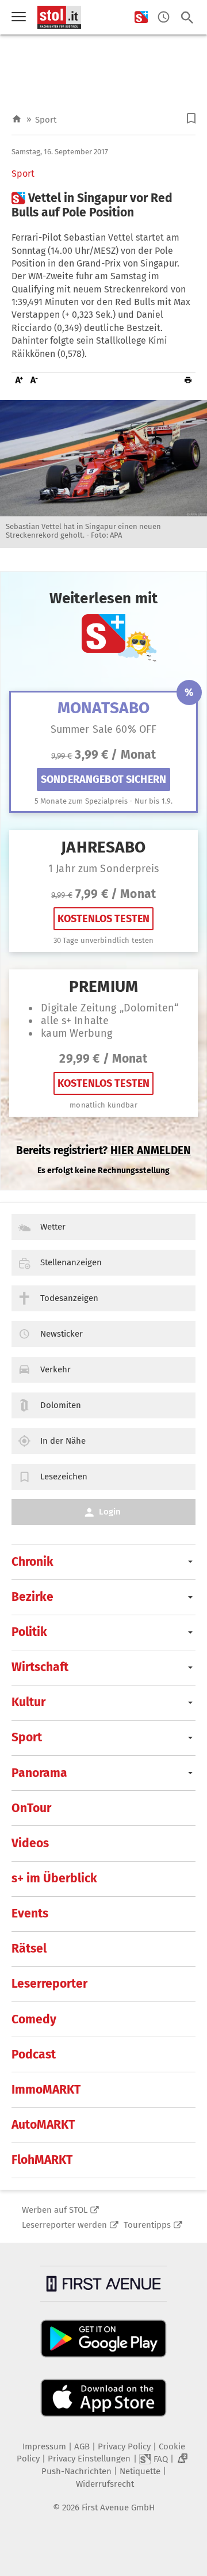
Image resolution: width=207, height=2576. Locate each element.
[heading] (103, 206)
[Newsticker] (164, 18)
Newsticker (62, 1334)
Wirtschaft (40, 1667)
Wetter (53, 1227)
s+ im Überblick (54, 1878)
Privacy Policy (124, 2446)
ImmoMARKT (46, 2090)
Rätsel (29, 1949)
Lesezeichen (64, 1477)
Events (30, 1913)
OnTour (31, 1808)
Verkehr (55, 1369)
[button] (191, 118)
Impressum (44, 2446)
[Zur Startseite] (17, 119)
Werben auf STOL (55, 2210)
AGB (82, 2446)
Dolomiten (61, 1405)
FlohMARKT (42, 2160)
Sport (46, 120)
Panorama (39, 1773)
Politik (29, 1632)
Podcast (34, 2054)
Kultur (28, 1702)
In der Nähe (63, 1441)
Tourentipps (147, 2225)
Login (110, 1512)
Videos (30, 1843)
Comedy (34, 2019)
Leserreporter (49, 1984)
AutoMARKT (43, 2125)
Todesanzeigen (69, 1298)
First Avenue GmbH (118, 2507)
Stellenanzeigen (71, 1262)
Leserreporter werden (64, 2225)
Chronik (32, 1562)
